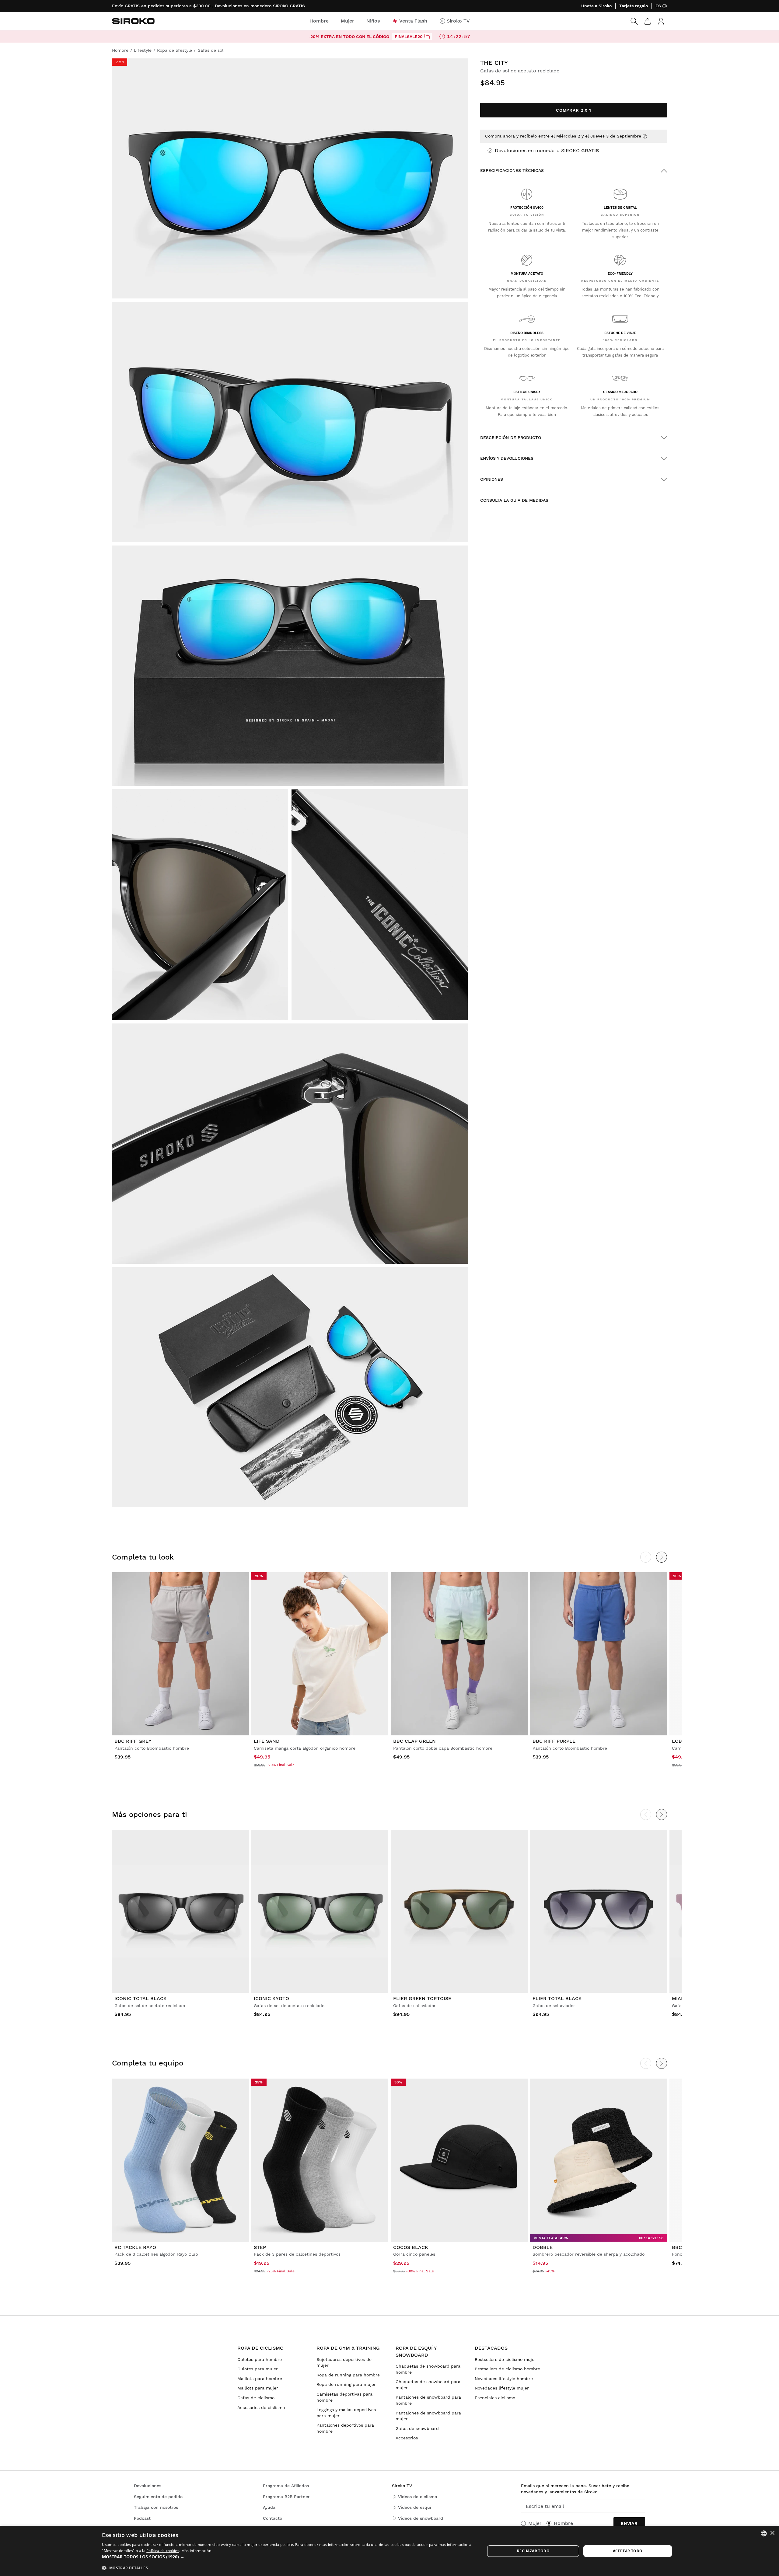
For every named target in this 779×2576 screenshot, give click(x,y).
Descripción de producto (511, 437)
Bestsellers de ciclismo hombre (507, 2369)
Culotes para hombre (260, 2359)
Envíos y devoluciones (507, 458)
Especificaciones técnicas (512, 170)
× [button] (772, 2533)
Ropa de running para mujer (346, 2384)
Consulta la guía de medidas (514, 500)
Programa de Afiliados (286, 2486)
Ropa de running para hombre (348, 2375)
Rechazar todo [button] (533, 2551)
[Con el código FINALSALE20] (427, 37)
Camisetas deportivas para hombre (344, 2397)
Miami (679, 1998)
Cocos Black (411, 2247)
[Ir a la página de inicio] (133, 21)
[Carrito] (648, 21)
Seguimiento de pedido (158, 2497)
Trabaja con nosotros (156, 2507)
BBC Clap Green (414, 1741)
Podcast (142, 2518)
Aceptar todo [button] (628, 2551)
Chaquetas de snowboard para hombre (428, 2369)
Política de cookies (163, 2551)
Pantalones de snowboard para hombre (428, 2400)
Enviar (629, 2523)
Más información (196, 2551)
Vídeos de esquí (415, 2507)
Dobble (543, 2247)
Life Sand (267, 1741)
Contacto (272, 2518)
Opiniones (492, 479)
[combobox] (764, 2533)
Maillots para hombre (260, 2379)
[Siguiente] (662, 1557)
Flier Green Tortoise (422, 1998)
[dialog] (389, 2551)
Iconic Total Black (141, 1998)
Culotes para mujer (258, 2369)
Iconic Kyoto (271, 1998)
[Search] (634, 21)
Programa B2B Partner (286, 2497)
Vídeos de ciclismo (417, 2497)
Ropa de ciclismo (260, 2348)
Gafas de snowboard (417, 2428)
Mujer (535, 2523)
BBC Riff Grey (133, 1741)
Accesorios (407, 2438)
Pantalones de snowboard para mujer (428, 2416)
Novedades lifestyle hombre (504, 2379)
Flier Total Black (557, 1998)
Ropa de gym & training (348, 2348)
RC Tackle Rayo (135, 2247)
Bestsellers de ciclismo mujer (505, 2359)
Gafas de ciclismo (256, 2398)
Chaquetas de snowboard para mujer (428, 2385)
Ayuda (269, 2507)
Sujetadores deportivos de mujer (344, 2362)
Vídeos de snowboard (421, 2518)
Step (260, 2247)
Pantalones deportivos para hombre (345, 2428)
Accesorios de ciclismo (261, 2407)
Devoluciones (148, 2486)
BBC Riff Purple (554, 1741)
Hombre (563, 2523)
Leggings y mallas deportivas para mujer (346, 2413)
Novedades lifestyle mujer (502, 2388)
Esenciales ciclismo (495, 2398)
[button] (288, 2557)
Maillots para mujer (258, 2388)
